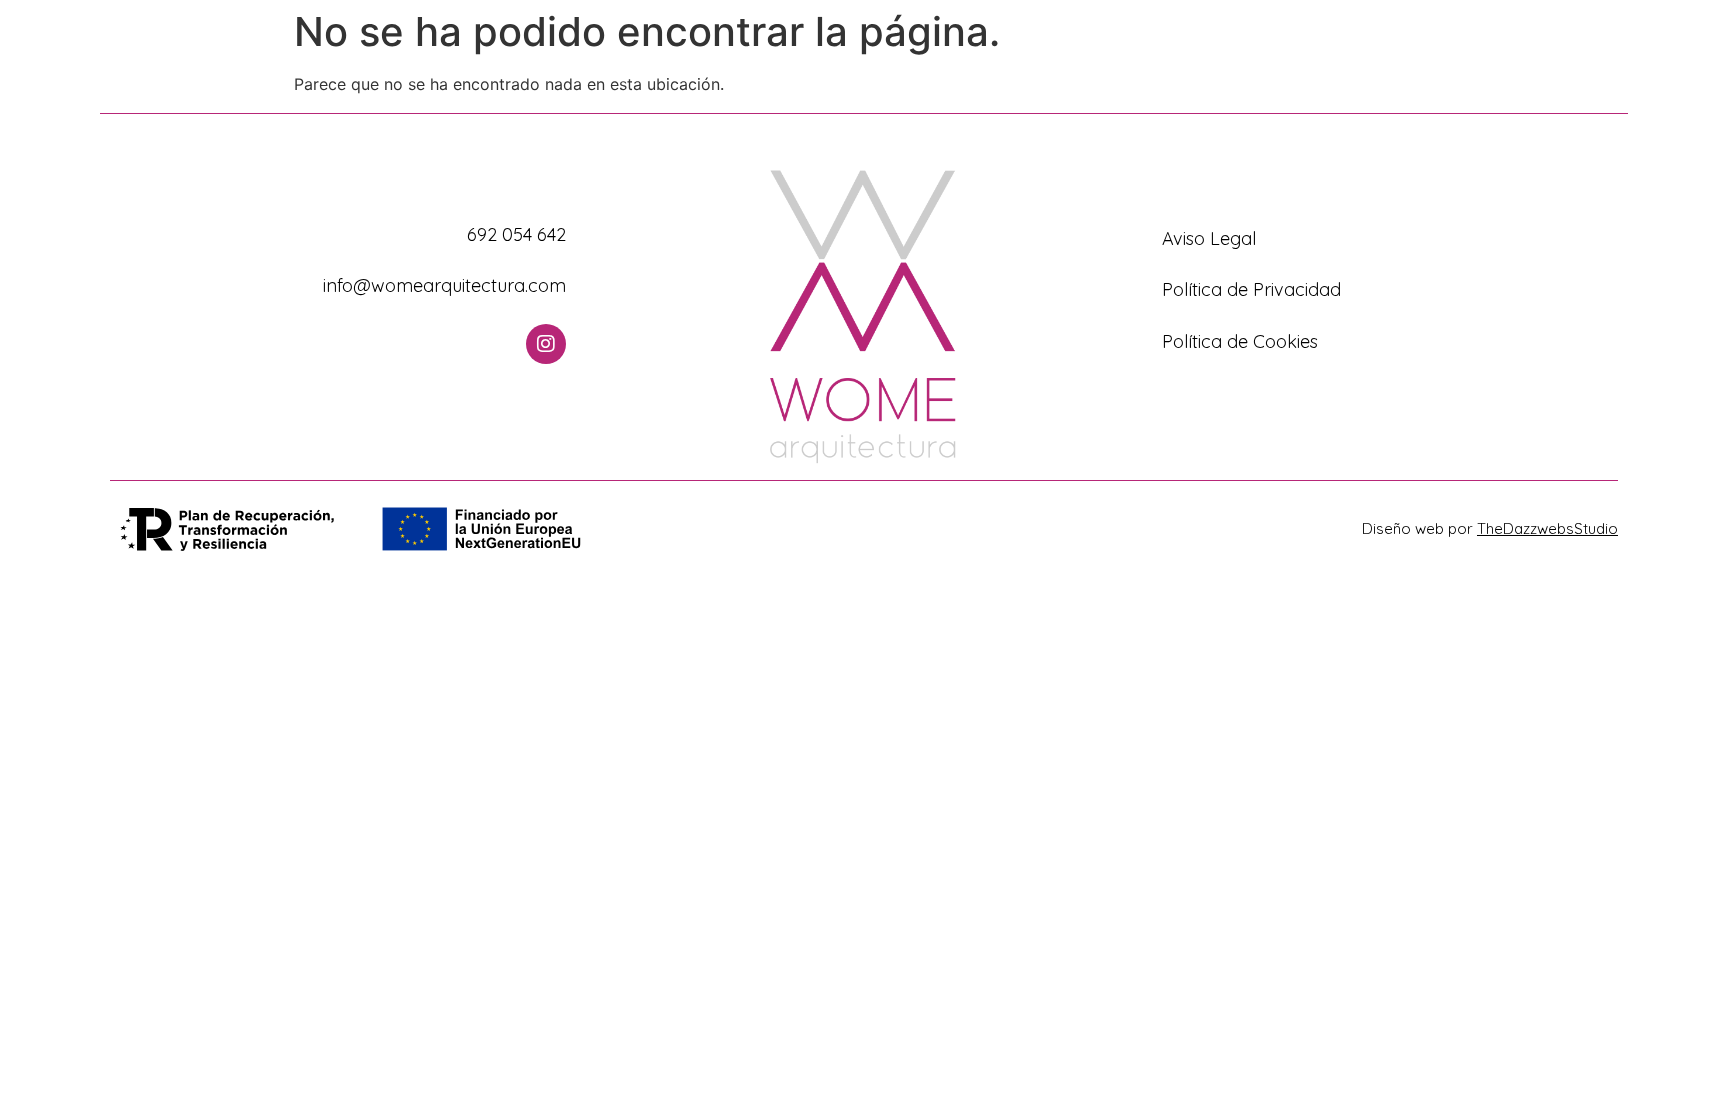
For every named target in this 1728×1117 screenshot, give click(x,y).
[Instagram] (546, 344)
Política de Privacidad (1251, 289)
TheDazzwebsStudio (1547, 528)
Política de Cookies (1240, 341)
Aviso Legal (1209, 238)
